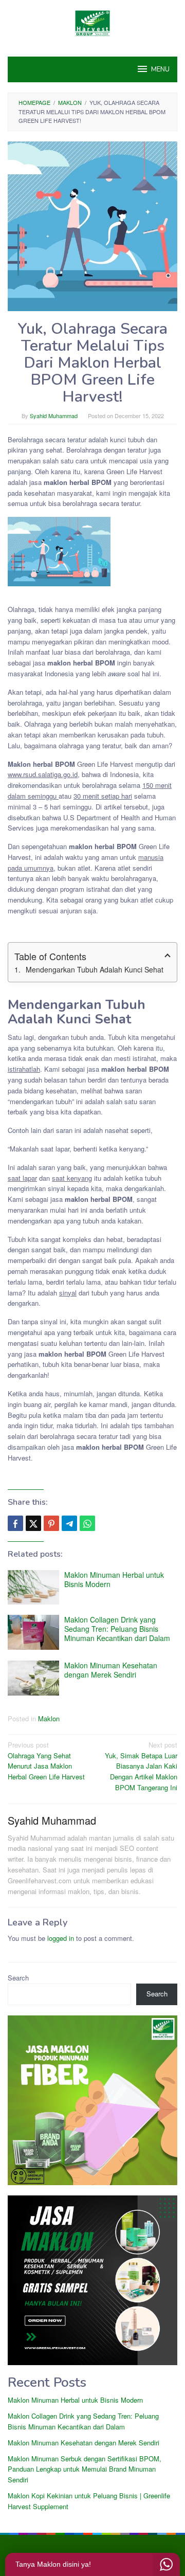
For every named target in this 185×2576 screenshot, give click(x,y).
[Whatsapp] (87, 1523)
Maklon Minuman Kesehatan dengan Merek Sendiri (111, 1670)
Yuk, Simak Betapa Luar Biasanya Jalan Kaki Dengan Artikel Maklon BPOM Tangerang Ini (141, 1766)
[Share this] (15, 1523)
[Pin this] (51, 1523)
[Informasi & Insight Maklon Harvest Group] (92, 22)
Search (18, 1978)
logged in (61, 1938)
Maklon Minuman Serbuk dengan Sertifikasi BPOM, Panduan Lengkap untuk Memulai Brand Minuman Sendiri (85, 2469)
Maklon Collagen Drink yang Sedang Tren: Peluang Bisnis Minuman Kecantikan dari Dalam (117, 1629)
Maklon (49, 1718)
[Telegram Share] (69, 1523)
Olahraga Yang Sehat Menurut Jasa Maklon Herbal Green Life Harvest (46, 1761)
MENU (160, 69)
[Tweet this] (33, 1523)
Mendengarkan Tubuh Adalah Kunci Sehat (95, 969)
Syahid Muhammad (52, 1820)
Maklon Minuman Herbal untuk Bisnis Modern (114, 1579)
